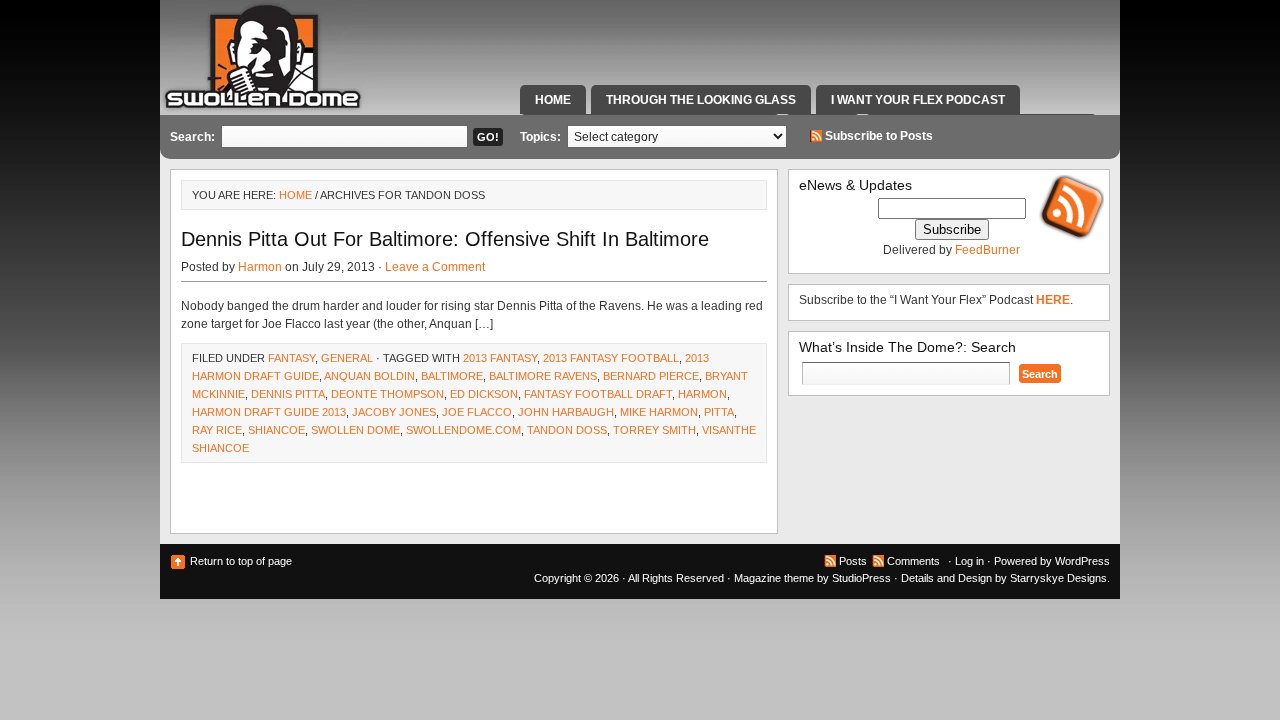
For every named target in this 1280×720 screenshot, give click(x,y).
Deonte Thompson (387, 394)
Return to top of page (241, 561)
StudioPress (861, 578)
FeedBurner (987, 250)
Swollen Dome (355, 430)
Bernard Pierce (651, 376)
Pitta (719, 412)
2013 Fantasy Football (611, 358)
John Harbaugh (566, 412)
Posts (853, 561)
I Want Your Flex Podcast (918, 100)
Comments (913, 561)
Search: (192, 137)
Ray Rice (217, 430)
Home (553, 100)
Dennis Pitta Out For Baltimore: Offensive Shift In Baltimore (445, 239)
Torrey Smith (654, 430)
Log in (969, 561)
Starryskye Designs (1058, 578)
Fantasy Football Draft (598, 394)
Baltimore (452, 376)
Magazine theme (774, 578)
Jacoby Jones (394, 412)
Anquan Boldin (369, 376)
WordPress (1082, 561)
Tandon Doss (567, 430)
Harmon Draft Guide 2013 (269, 412)
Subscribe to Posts (879, 136)
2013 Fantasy (500, 358)
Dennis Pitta (288, 394)
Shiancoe (276, 430)
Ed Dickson (484, 394)
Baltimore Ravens (543, 376)
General (347, 358)
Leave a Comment (435, 267)
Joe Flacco (477, 412)
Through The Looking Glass (701, 100)
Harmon (260, 267)
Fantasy (291, 358)
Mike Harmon (659, 412)
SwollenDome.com (463, 430)
